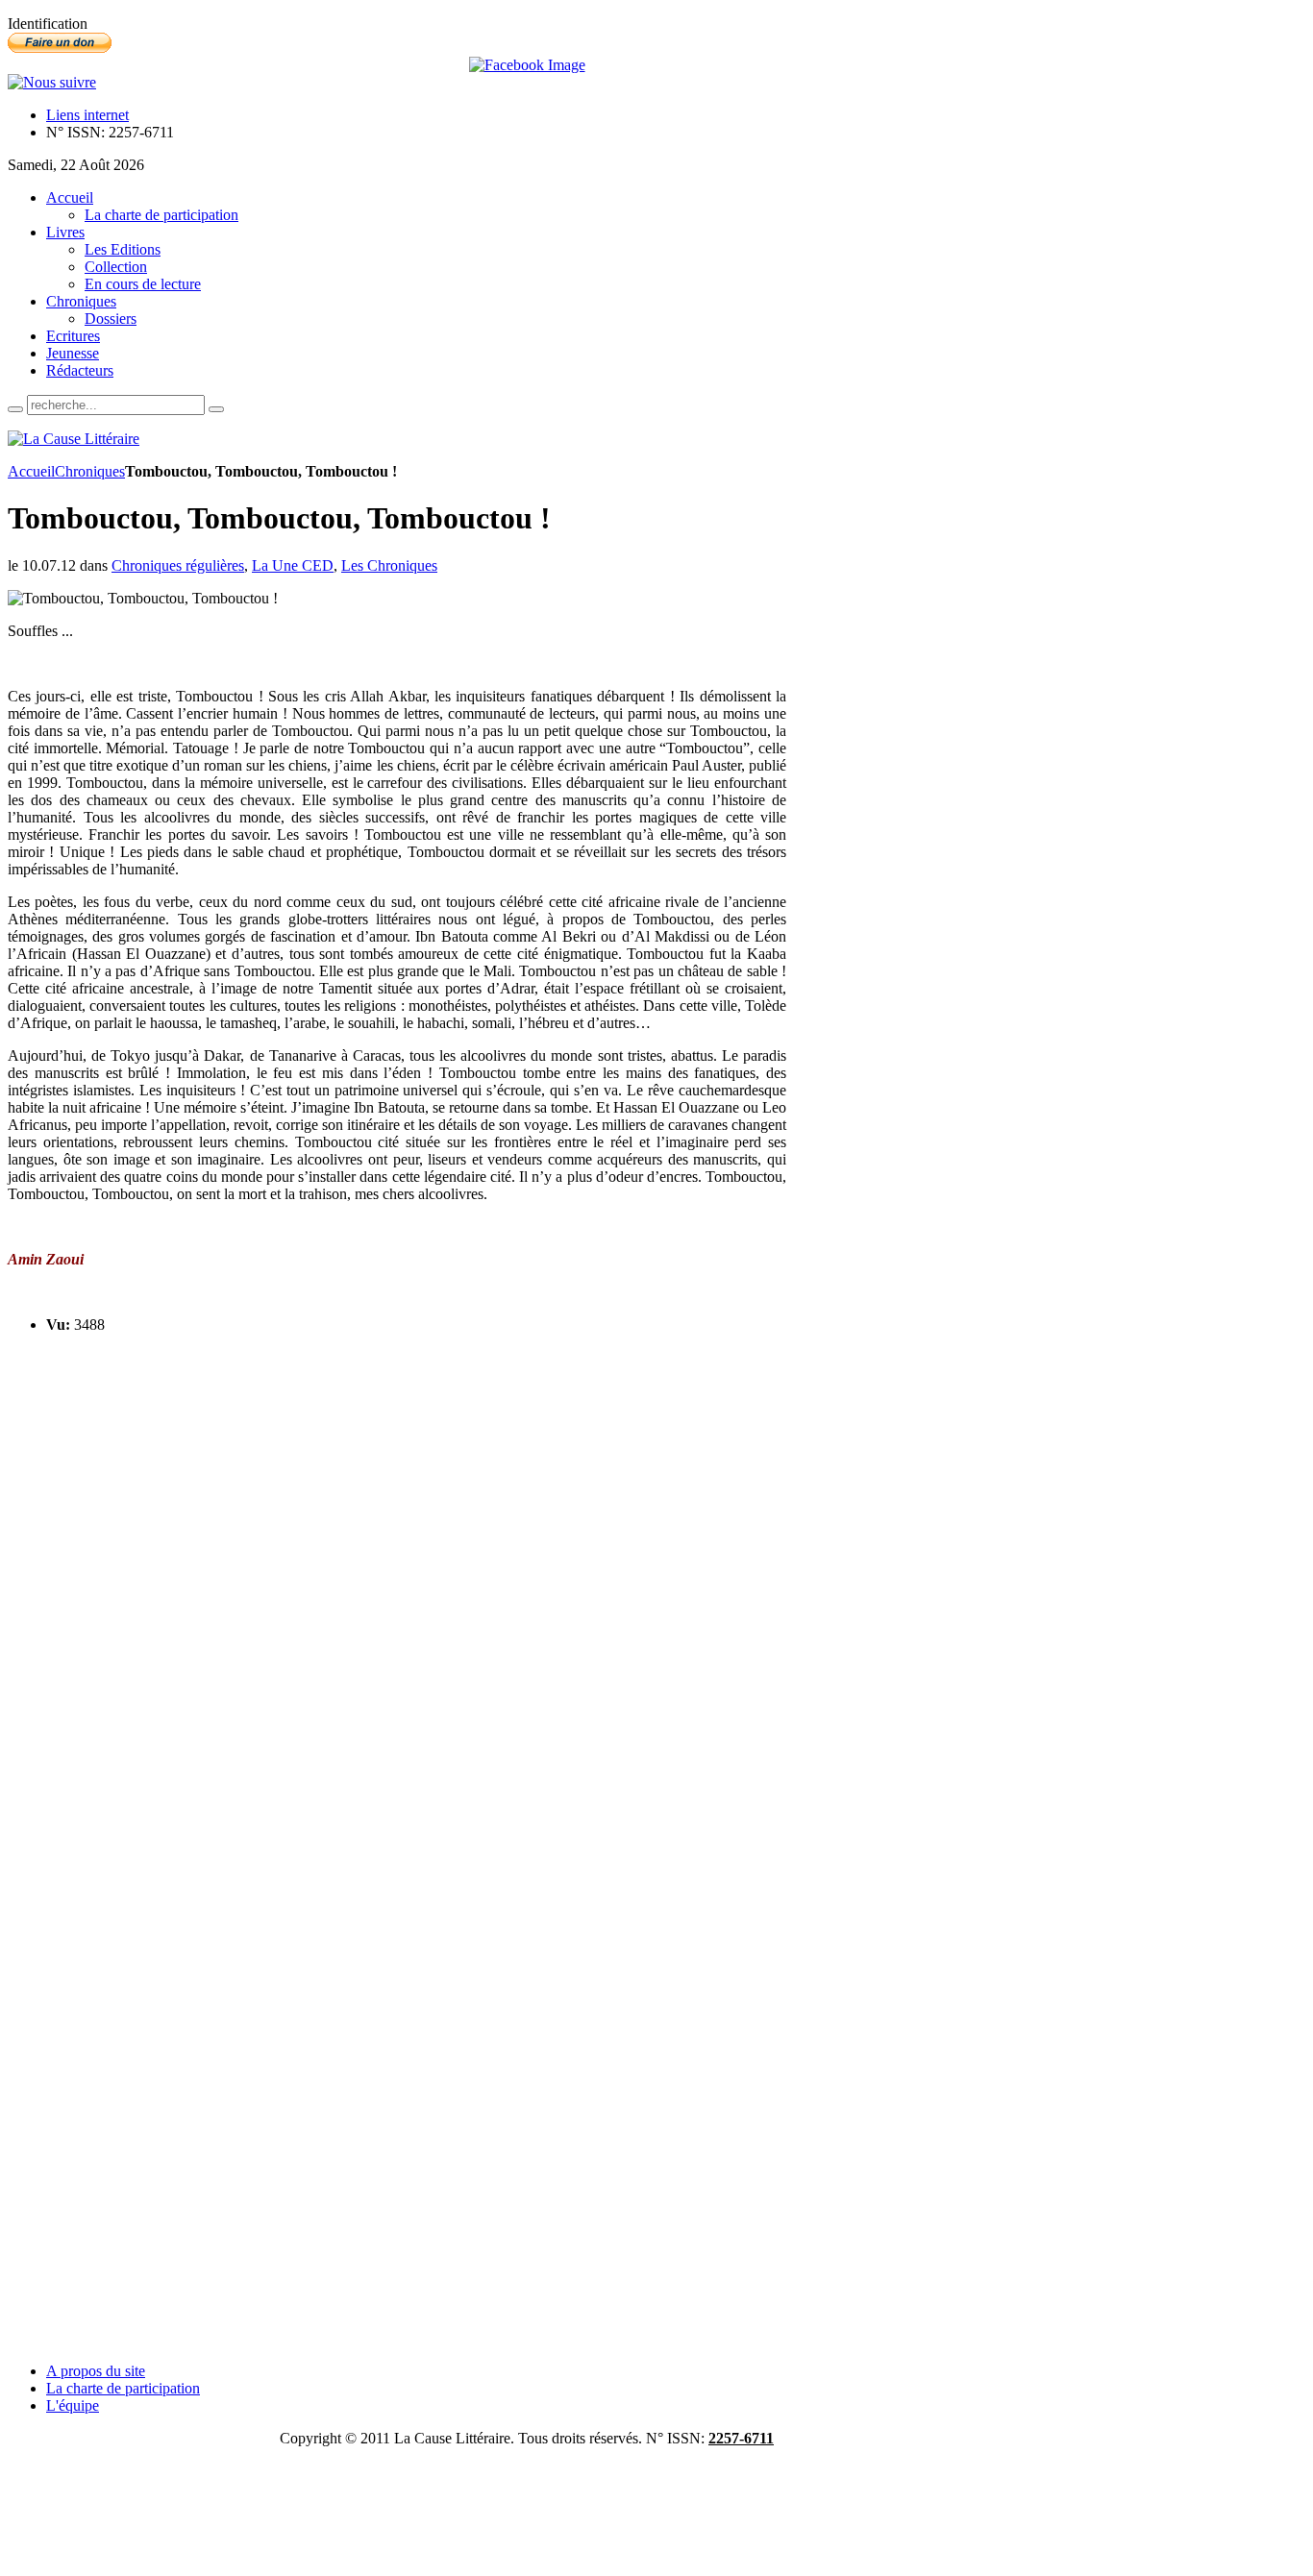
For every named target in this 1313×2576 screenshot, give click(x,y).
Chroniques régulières (178, 565)
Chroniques (90, 471)
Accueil (31, 471)
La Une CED (293, 565)
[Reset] (216, 409)
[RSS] (52, 82)
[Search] (15, 409)
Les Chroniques (389, 565)
